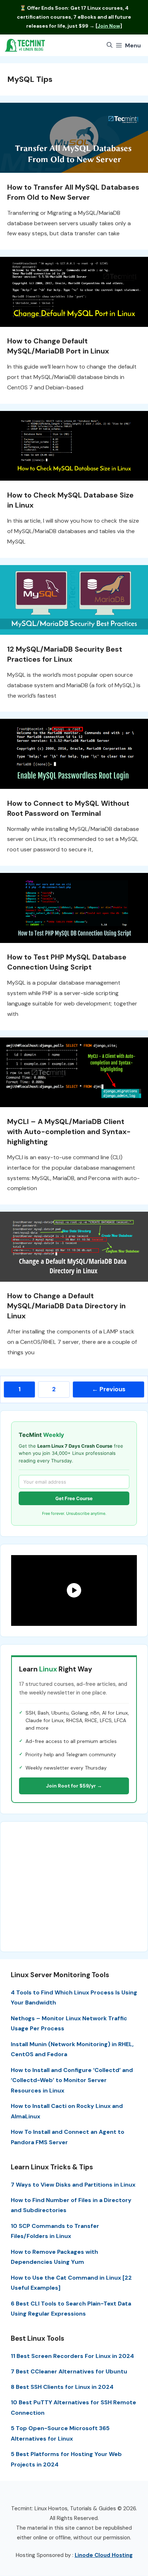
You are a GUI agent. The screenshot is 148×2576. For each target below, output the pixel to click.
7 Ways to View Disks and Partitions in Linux (73, 2185)
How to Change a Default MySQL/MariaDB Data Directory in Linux (66, 1306)
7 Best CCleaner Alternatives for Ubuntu (69, 2371)
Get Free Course (74, 1498)
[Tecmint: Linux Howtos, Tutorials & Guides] (25, 45)
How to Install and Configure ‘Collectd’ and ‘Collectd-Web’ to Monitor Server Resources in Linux (72, 2080)
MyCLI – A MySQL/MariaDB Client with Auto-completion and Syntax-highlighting (69, 1132)
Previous (109, 1389)
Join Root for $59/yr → (74, 1786)
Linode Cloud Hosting (104, 2555)
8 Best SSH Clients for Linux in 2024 (62, 2387)
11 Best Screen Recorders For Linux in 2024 (72, 2356)
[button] (110, 45)
